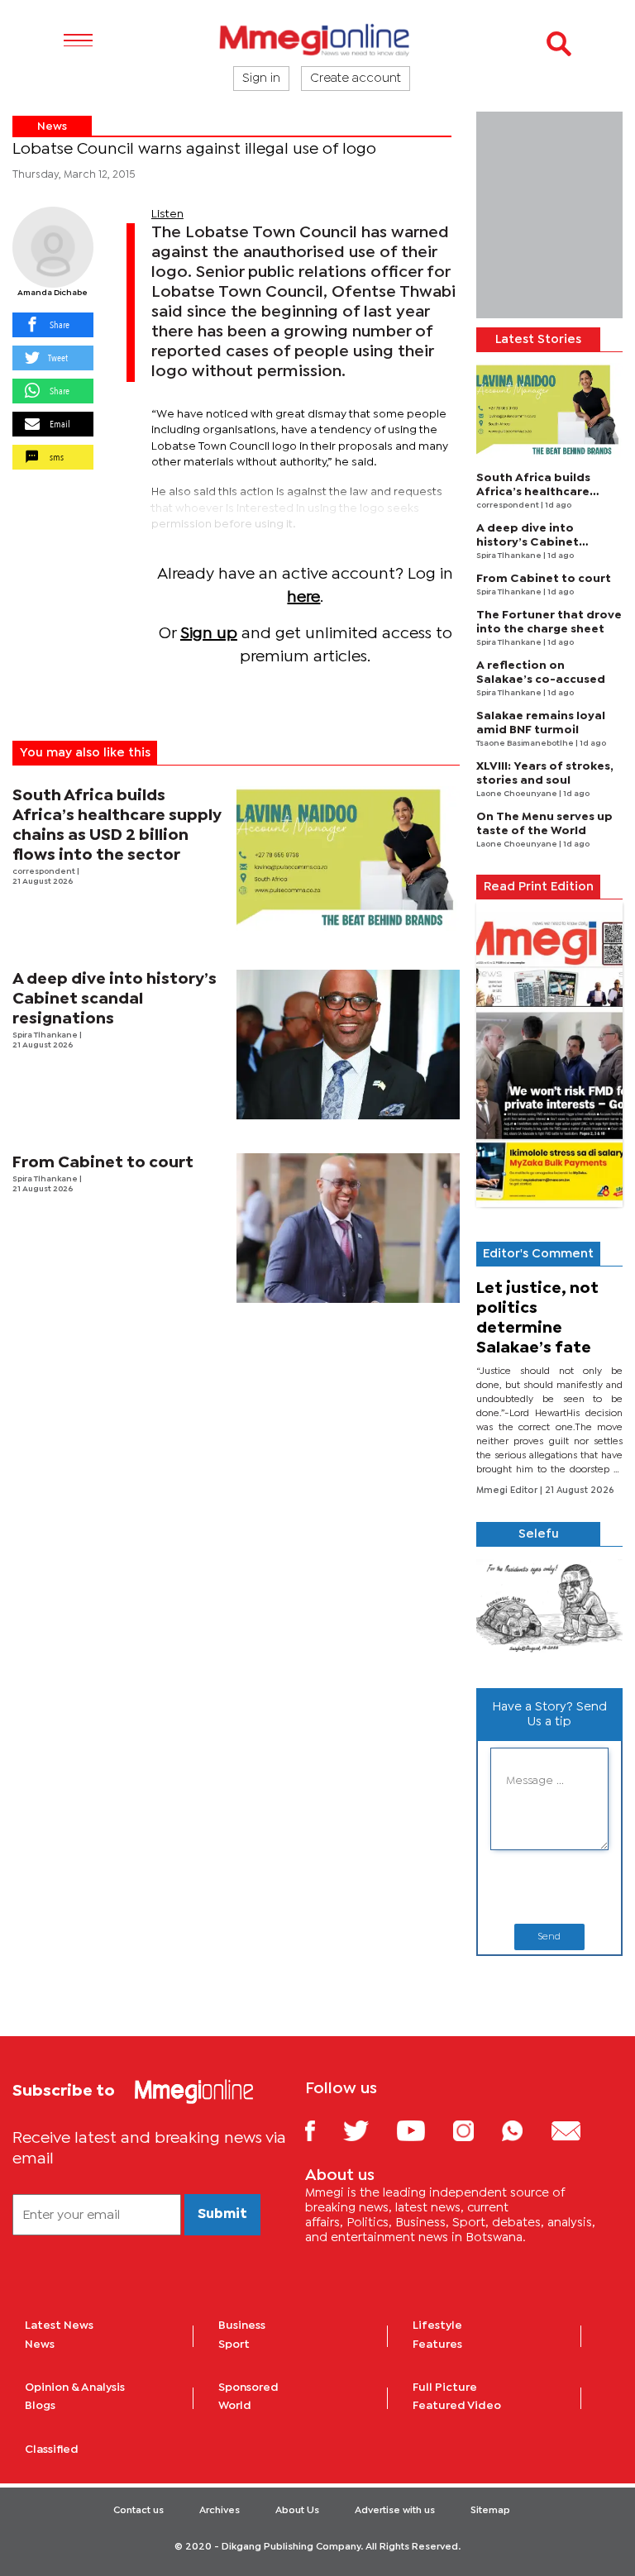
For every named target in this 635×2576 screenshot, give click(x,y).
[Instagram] (476, 2130)
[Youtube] (423, 2130)
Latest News (59, 2326)
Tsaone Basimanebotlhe (526, 744)
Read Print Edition (539, 887)
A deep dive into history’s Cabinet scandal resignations (115, 999)
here (303, 597)
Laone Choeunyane (518, 794)
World (235, 2406)
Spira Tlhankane (46, 1035)
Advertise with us (395, 2511)
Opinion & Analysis (75, 2388)
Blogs (40, 2406)
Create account (356, 79)
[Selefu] (549, 1611)
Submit (222, 2214)
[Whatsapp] (525, 2130)
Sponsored (248, 2388)
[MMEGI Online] (317, 39)
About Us (297, 2511)
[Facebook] (322, 2130)
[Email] (578, 2130)
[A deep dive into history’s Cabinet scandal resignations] (349, 1045)
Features (437, 2345)
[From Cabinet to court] (349, 1228)
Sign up (209, 634)
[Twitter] (368, 2130)
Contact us (138, 2511)
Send (549, 1937)
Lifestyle (437, 2326)
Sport (234, 2345)
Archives (220, 2511)
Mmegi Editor (508, 1491)
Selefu (539, 1534)
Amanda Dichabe (53, 293)
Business (242, 2326)
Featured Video (457, 2406)
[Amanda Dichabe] (53, 247)
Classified (52, 2450)
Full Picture (445, 2388)
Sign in (261, 79)
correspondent (45, 872)
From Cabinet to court (103, 1163)
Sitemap (490, 2511)
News (52, 126)
